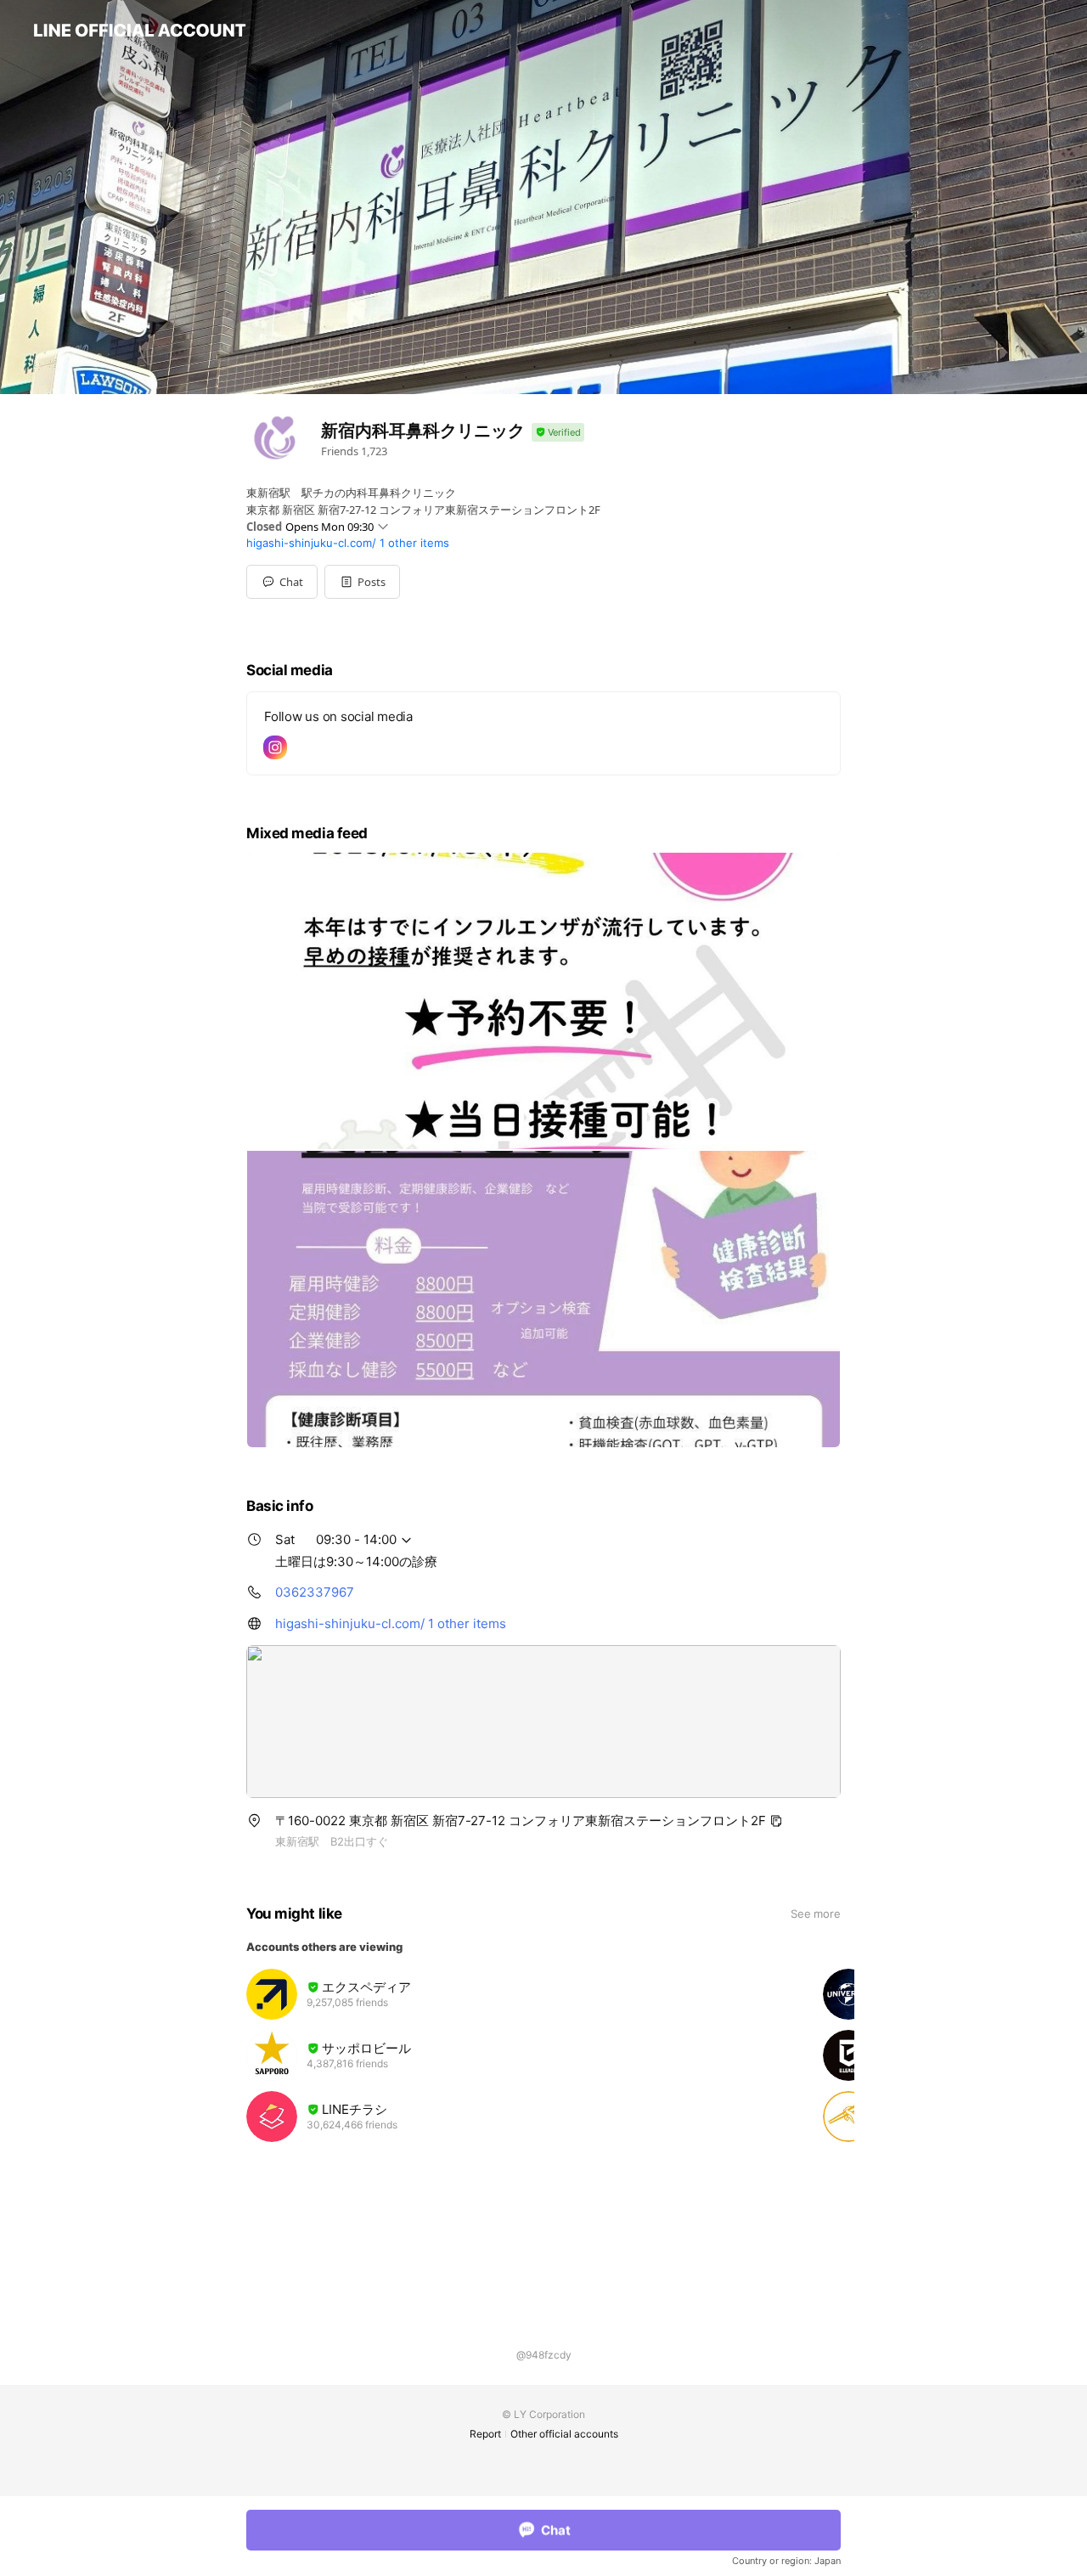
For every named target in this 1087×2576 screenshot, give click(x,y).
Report (485, 2434)
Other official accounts (564, 2434)
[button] (362, 582)
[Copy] (776, 1821)
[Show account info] (558, 433)
